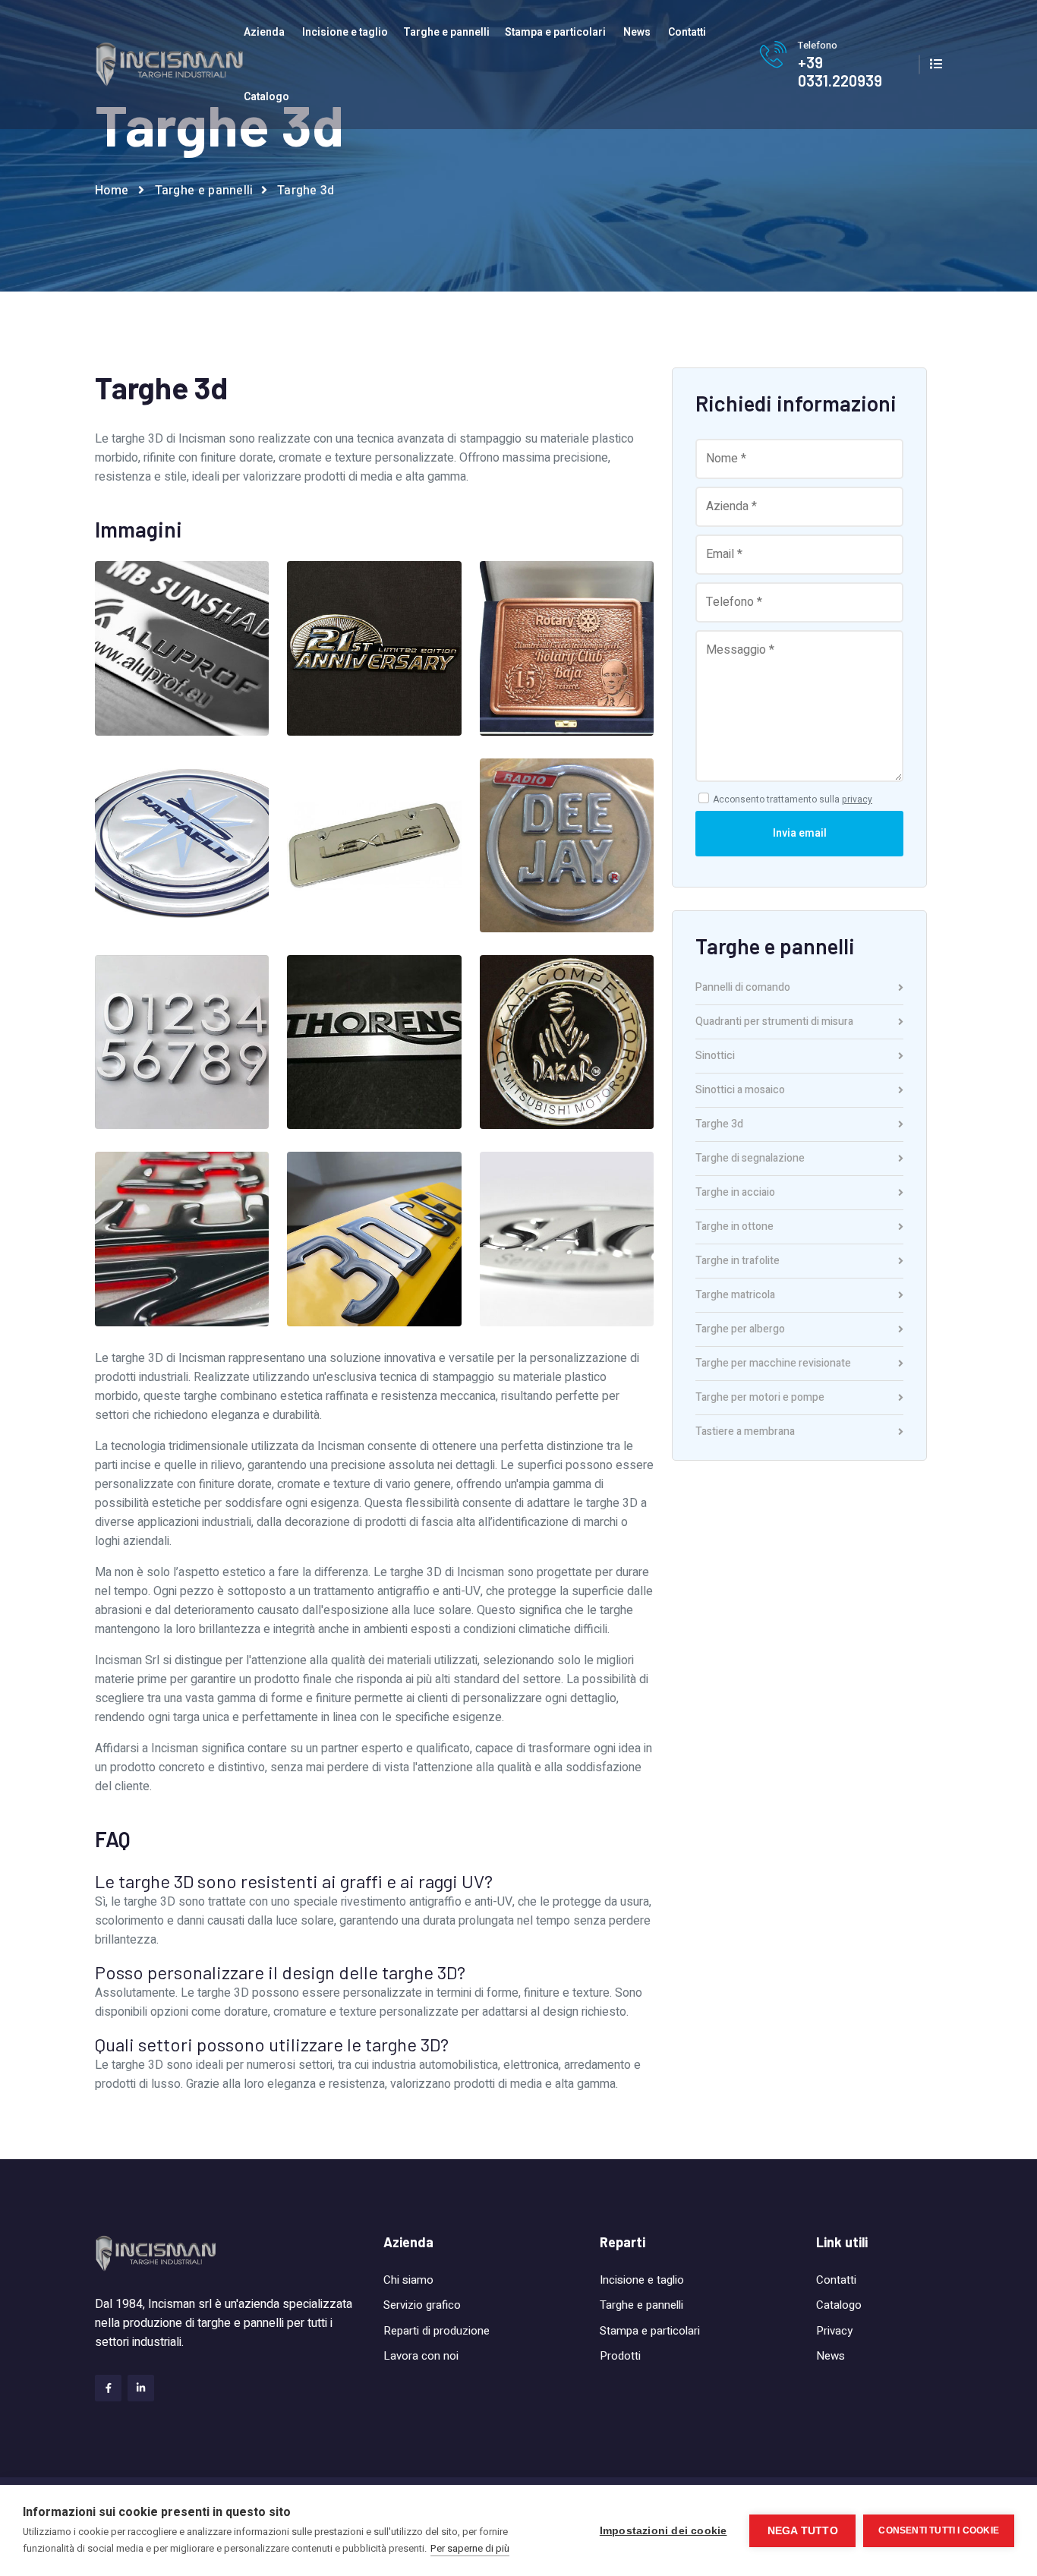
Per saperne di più (470, 2548)
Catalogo (266, 97)
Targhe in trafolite (738, 1262)
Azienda (264, 32)
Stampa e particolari (555, 32)
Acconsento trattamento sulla (793, 799)
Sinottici (715, 1057)
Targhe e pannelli (446, 32)
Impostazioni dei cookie (663, 2531)
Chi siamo (408, 2280)
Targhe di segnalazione (750, 1160)
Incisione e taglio (345, 32)
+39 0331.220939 (840, 71)
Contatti (687, 32)
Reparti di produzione (437, 2331)
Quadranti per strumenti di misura (774, 1023)
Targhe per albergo (740, 1331)
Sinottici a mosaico (740, 1091)
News (637, 32)
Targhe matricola (735, 1296)
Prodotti (620, 2356)
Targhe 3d (719, 1126)
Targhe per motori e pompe (760, 1399)
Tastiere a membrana (745, 1432)
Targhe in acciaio (735, 1194)
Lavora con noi (421, 2356)
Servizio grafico (422, 2305)
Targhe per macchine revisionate (773, 1365)
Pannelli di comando (743, 989)
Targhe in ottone (734, 1228)
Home (112, 191)
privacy (857, 799)
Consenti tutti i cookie (939, 2530)
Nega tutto (803, 2531)
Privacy (834, 2331)
